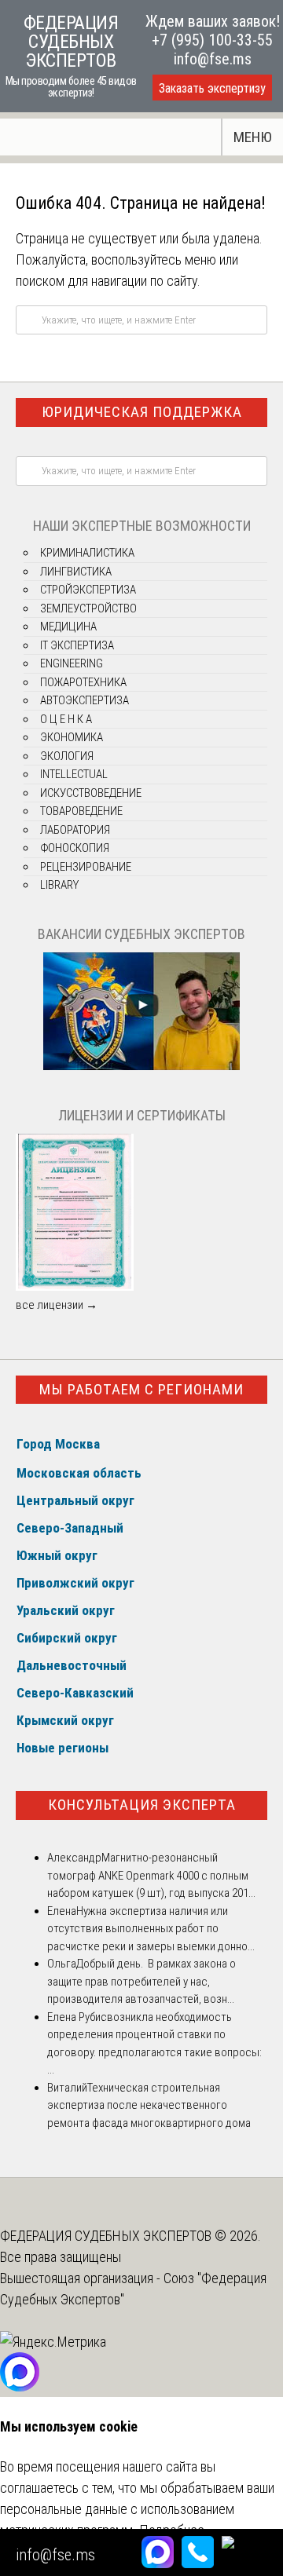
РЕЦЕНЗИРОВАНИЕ (86, 867)
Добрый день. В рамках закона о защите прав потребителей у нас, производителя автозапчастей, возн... (141, 1981)
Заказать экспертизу (212, 88)
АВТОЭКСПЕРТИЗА (85, 700)
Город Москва (58, 1444)
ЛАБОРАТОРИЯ (75, 830)
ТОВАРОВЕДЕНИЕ (81, 811)
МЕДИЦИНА (68, 627)
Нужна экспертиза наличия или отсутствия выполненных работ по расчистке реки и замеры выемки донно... (151, 1929)
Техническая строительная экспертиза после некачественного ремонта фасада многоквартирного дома (149, 2105)
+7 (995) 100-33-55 (212, 40)
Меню (253, 137)
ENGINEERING (72, 663)
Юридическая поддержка (142, 412)
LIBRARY (59, 885)
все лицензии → (57, 1305)
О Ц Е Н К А (66, 719)
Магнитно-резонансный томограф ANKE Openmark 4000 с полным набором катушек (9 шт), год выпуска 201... (151, 1875)
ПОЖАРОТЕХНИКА (83, 682)
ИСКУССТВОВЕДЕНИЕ (91, 793)
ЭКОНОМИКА (72, 737)
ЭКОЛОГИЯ (67, 756)
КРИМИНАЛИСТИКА (87, 553)
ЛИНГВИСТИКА (76, 572)
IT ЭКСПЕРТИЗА (77, 645)
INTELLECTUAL (74, 774)
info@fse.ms (213, 59)
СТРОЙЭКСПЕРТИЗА (88, 590)
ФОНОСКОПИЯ (75, 848)
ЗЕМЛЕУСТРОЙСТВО (88, 608)
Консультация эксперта (142, 1805)
